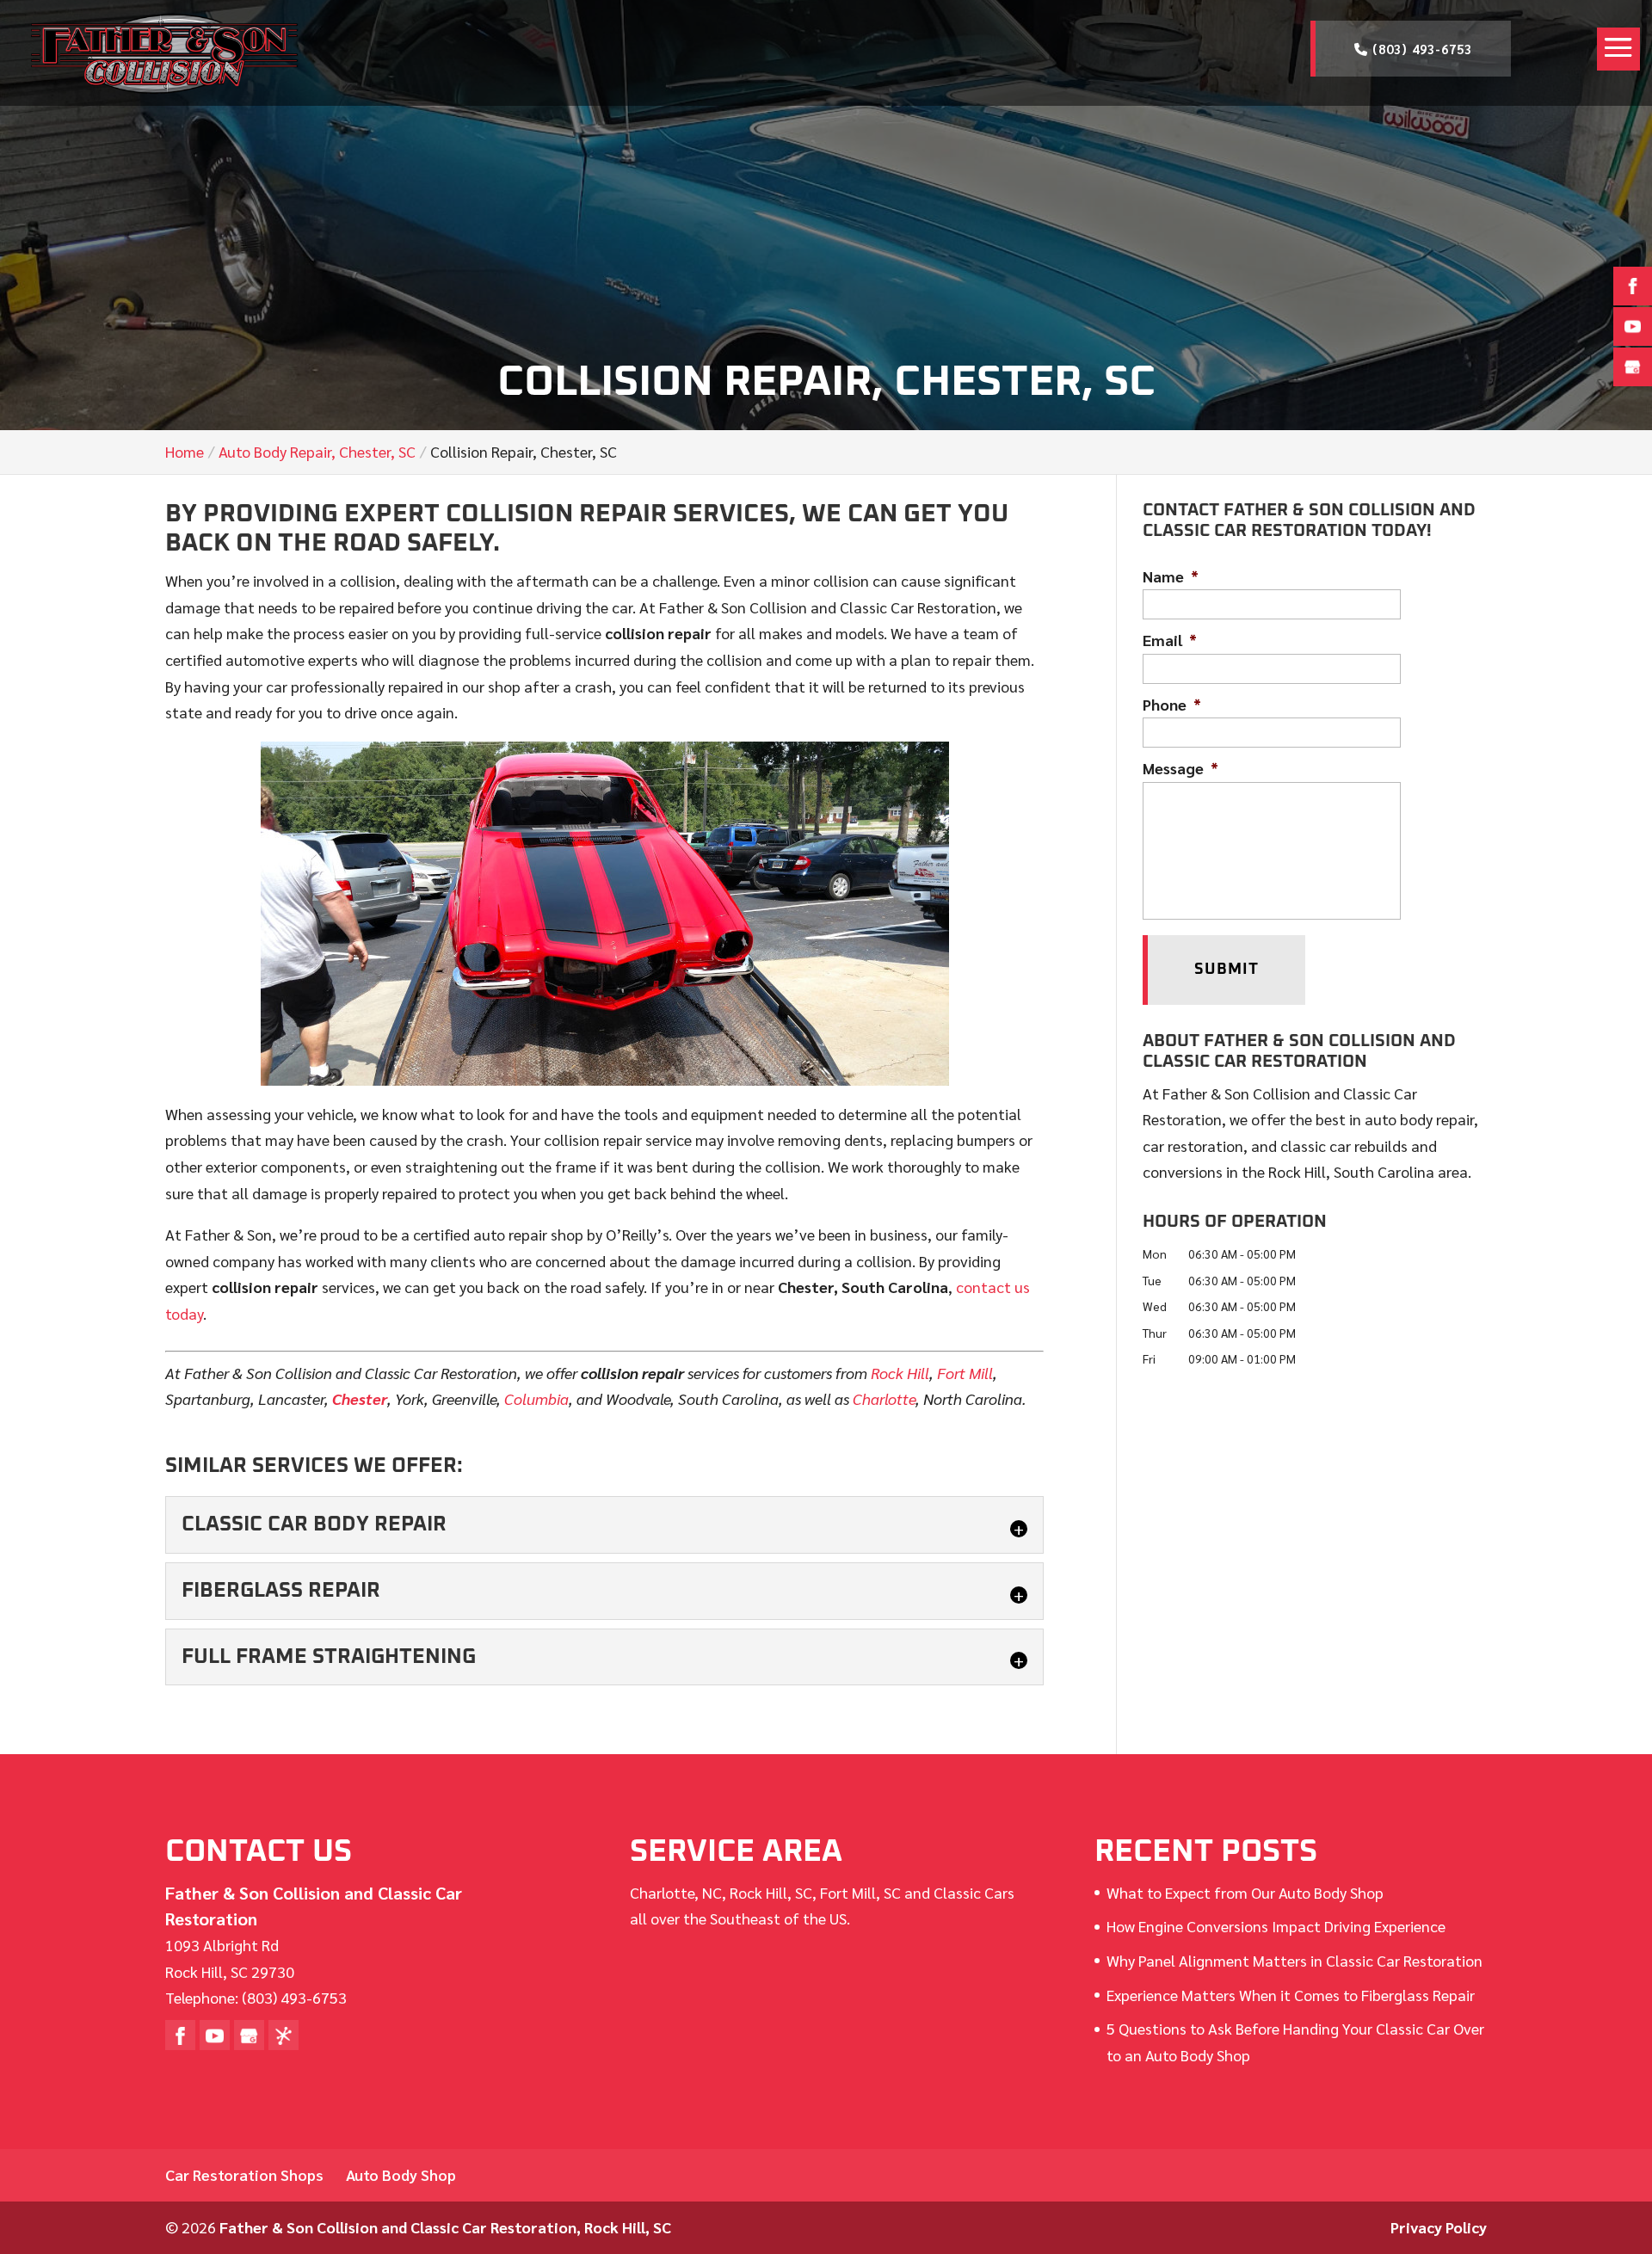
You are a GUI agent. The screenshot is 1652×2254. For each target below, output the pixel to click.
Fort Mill (965, 1373)
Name (1171, 576)
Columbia (536, 1398)
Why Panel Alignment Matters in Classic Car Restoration (1294, 1960)
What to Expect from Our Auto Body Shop (1245, 1892)
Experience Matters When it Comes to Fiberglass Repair (1291, 1995)
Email (1170, 640)
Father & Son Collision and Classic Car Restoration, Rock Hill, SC (445, 2227)
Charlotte (884, 1398)
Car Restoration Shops (244, 2174)
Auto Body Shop (401, 2174)
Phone (1172, 704)
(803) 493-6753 (1420, 49)
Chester (360, 1398)
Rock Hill (900, 1373)
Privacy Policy (1439, 2227)
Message (1180, 768)
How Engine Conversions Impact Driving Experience (1276, 1926)
